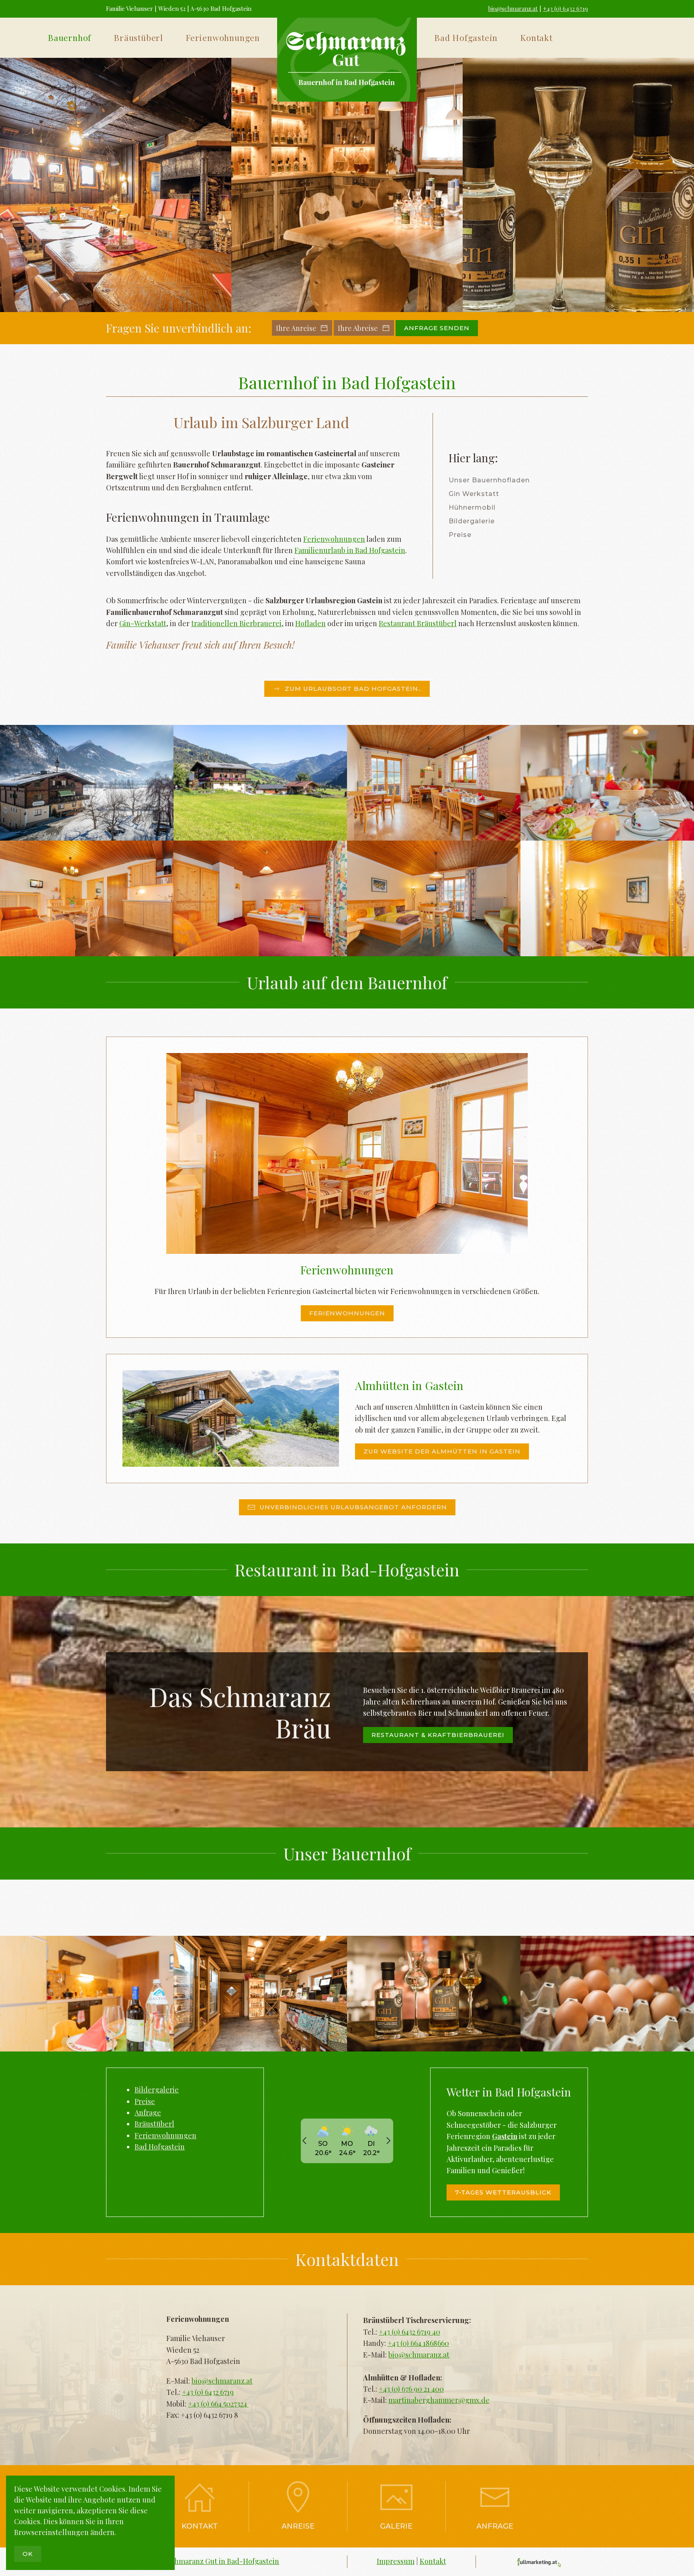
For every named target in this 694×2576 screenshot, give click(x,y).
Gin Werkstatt (474, 494)
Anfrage (148, 2113)
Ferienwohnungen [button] (223, 37)
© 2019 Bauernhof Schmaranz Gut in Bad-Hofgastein (193, 2561)
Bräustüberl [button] (138, 37)
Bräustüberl (154, 2124)
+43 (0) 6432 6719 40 (409, 2332)
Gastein (505, 2136)
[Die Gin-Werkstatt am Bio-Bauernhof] (578, 185)
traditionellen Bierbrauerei (236, 623)
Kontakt (200, 2526)
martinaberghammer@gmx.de (439, 2400)
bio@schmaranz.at (513, 8)
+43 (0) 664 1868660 (418, 2343)
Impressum (396, 2561)
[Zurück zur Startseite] (347, 60)
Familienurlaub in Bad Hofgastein (350, 550)
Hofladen (310, 623)
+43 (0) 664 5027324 (218, 2404)
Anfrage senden (437, 328)
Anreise (298, 2526)
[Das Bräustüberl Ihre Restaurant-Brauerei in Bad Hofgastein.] (116, 185)
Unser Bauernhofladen (489, 480)
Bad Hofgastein (160, 2147)
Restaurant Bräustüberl (418, 623)
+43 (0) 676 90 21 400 (411, 2389)
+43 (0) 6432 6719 (565, 8)
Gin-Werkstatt (143, 623)
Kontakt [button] (536, 37)
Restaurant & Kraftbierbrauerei (438, 1735)
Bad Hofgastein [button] (466, 37)
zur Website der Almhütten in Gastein (442, 1451)
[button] (87, 783)
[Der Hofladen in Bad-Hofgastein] (347, 185)
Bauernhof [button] (69, 37)
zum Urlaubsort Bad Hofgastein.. (353, 689)
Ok (28, 2554)
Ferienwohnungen (334, 539)
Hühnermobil (472, 507)
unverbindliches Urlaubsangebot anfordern (353, 1507)
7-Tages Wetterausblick (503, 2192)
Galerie (396, 2526)
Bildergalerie (472, 521)
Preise (460, 535)
